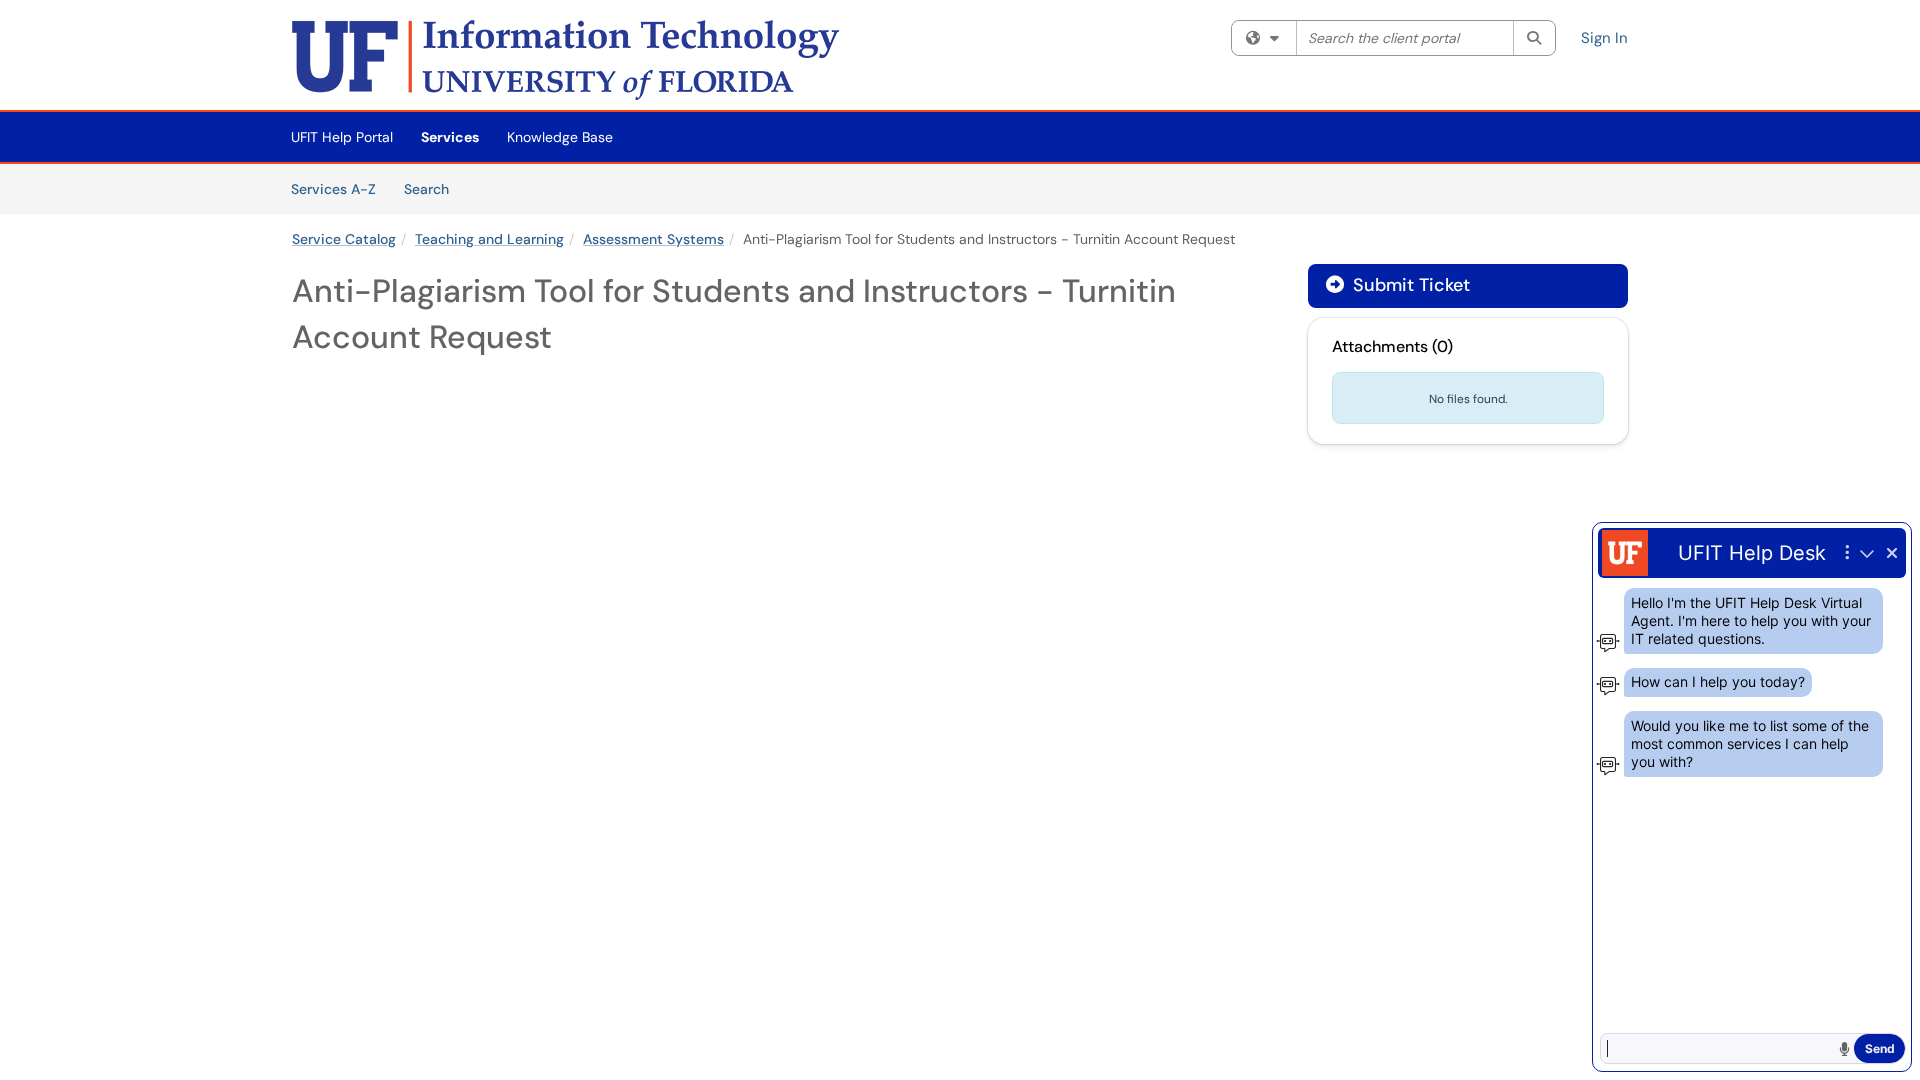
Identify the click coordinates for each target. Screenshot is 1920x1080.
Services (450, 137)
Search (433, 188)
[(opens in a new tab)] (565, 60)
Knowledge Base (560, 137)
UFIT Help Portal (342, 137)
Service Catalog (344, 239)
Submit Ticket (1409, 285)
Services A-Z (333, 189)
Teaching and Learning (489, 239)
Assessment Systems (653, 239)
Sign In (1604, 38)
